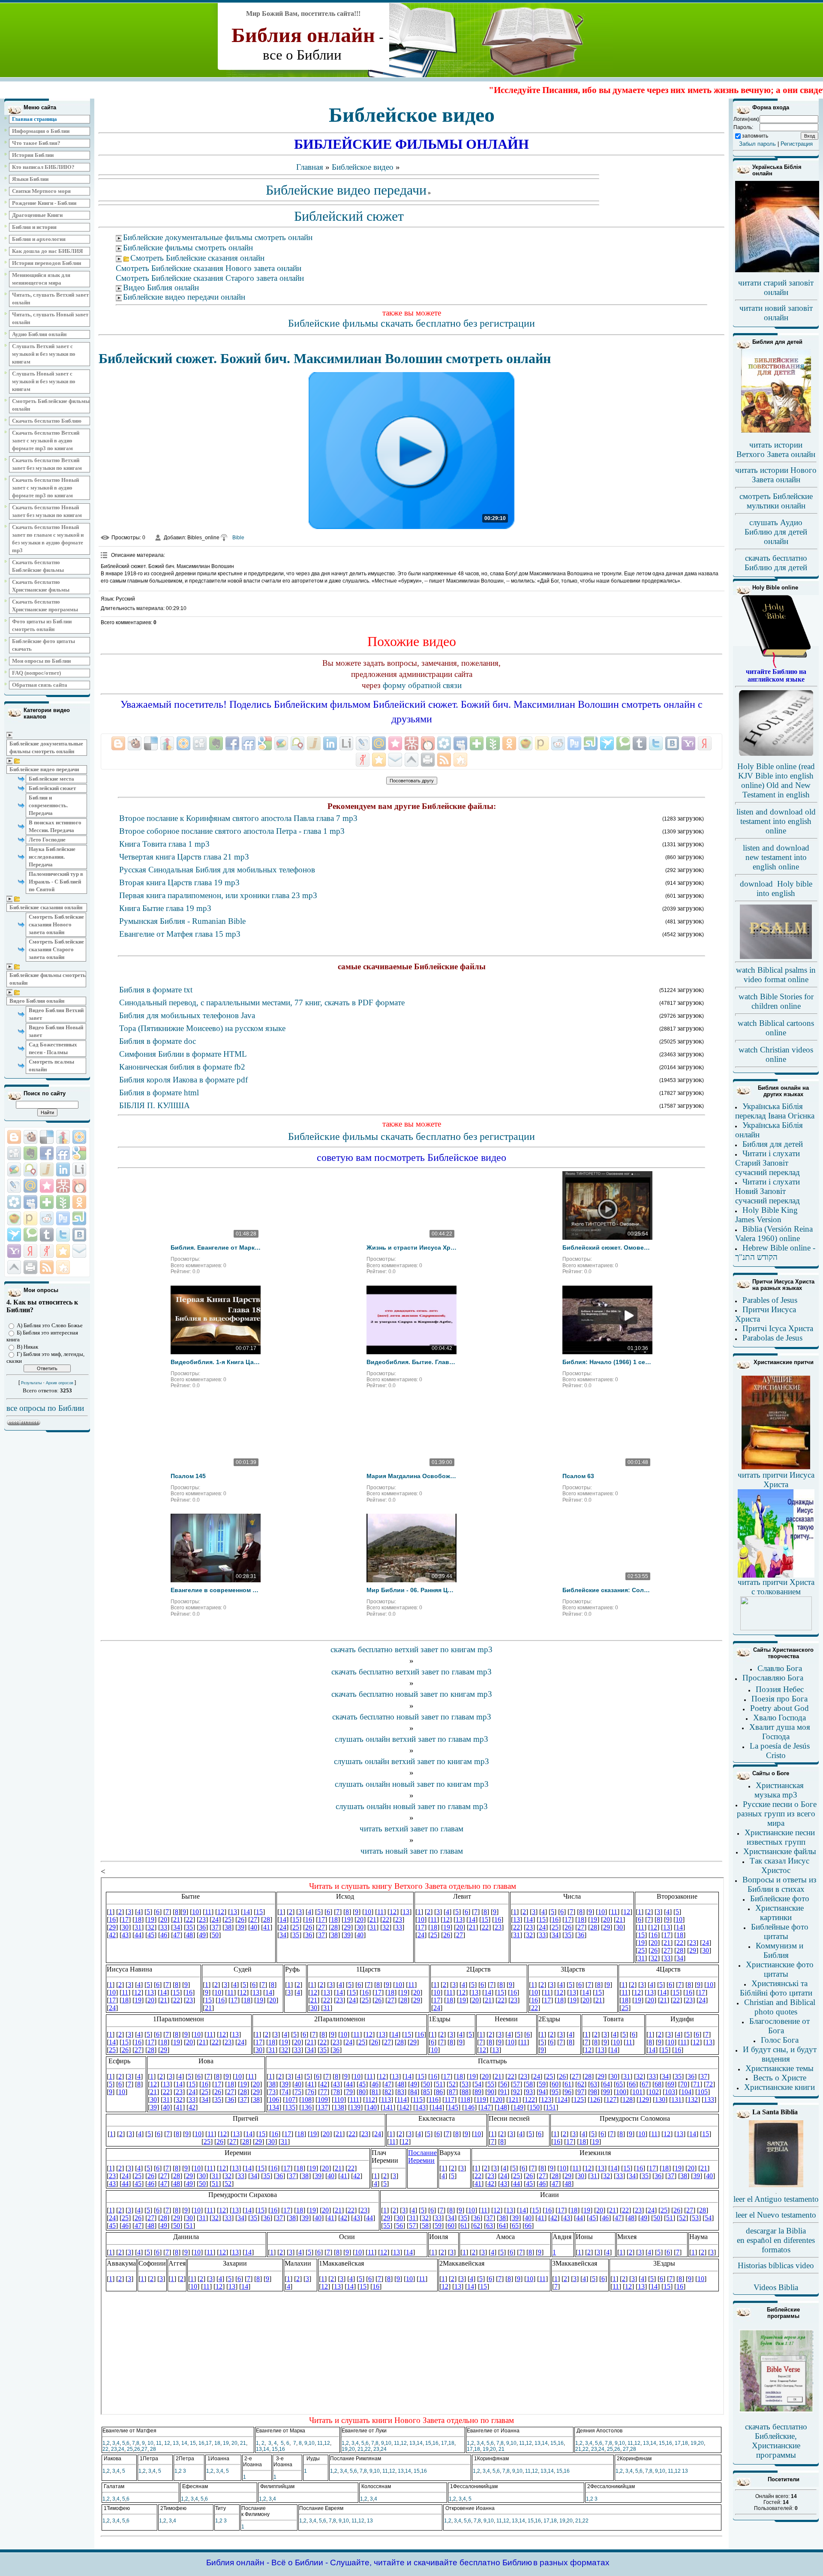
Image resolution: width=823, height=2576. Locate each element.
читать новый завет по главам (412, 1851)
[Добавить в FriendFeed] (63, 1153)
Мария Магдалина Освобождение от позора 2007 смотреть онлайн (411, 1476)
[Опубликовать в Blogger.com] (14, 1137)
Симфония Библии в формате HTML (183, 1054)
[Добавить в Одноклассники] (79, 1202)
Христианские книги (779, 2087)
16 (201, 2443)
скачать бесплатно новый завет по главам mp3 (412, 1717)
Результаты (31, 1383)
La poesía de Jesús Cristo (780, 1751)
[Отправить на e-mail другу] (79, 1251)
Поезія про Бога (779, 1699)
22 (105, 2449)
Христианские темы (779, 2068)
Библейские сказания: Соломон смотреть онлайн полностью (607, 1590)
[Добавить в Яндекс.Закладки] (30, 1251)
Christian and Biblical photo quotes (780, 2007)
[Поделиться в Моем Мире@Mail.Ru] (30, 1186)
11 (159, 2443)
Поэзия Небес (780, 1689)
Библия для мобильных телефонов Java (187, 1015)
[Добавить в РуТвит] (63, 1218)
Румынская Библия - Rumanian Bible (182, 921)
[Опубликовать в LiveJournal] (14, 1186)
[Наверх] (14, 1267)
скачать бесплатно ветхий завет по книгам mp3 (411, 1649)
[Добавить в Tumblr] (47, 1235)
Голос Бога (780, 2040)
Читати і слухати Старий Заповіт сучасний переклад (767, 1163)
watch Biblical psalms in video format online (776, 975)
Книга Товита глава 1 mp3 (164, 844)
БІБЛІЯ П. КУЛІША (155, 1105)
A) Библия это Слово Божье (50, 1325)
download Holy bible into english (776, 888)
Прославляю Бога (773, 1678)
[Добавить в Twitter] (63, 1235)
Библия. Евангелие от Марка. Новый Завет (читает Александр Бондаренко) (216, 1247)
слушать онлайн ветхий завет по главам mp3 (411, 1739)
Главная (310, 167)
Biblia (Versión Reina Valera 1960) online (774, 1234)
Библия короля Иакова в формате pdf (183, 1080)
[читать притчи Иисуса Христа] (776, 1469)
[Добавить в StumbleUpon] (79, 1218)
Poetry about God (779, 1708)
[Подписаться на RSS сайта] (47, 1267)
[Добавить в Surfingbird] (14, 1235)
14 (184, 2443)
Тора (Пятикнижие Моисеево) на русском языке (202, 1028)
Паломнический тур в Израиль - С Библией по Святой (56, 882)
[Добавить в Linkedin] (63, 1169)
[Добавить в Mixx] (79, 1186)
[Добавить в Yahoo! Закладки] (14, 1251)
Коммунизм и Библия (779, 1950)
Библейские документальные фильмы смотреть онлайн (46, 747)
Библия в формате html (159, 1093)
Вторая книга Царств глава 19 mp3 (179, 882)
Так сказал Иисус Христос (779, 1865)
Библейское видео (363, 167)
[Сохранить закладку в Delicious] (47, 1137)
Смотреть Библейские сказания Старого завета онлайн (56, 949)
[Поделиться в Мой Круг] (14, 1202)
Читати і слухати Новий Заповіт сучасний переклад (767, 1191)
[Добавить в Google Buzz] (14, 1169)
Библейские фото (780, 1898)
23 (114, 2449)
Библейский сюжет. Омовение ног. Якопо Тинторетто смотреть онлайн (607, 1247)
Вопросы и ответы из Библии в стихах (779, 1884)
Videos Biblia (776, 2287)
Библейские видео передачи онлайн (184, 297)
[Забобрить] (30, 1137)
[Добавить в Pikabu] (14, 1218)
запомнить (755, 136)
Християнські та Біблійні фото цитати (776, 1988)
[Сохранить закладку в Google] (79, 1153)
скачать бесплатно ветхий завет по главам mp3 (411, 1672)
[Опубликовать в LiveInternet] (79, 1169)
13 (176, 2443)
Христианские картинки (779, 1913)
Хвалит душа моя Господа (780, 1732)
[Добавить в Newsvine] (63, 1202)
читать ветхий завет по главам (411, 1829)
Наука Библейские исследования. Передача (52, 857)
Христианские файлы (780, 1851)
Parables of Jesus (770, 1300)
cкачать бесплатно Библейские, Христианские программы (776, 2441)
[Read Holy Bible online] (776, 666)
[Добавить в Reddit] (47, 1218)
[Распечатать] (30, 1267)
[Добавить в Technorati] (30, 1235)
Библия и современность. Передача (48, 805)
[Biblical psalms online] (776, 957)
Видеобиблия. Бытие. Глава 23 (411, 1362)
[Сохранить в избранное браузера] (63, 1251)
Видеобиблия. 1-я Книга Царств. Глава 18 (216, 1362)
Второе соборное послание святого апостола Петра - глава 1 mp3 (232, 831)
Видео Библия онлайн (37, 1001)
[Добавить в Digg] (14, 1153)
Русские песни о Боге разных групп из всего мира (777, 1814)
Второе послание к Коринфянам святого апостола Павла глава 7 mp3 (238, 818)
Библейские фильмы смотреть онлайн (48, 979)
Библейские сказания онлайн (46, 907)
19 (226, 2443)
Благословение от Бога (779, 2026)
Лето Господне (47, 840)
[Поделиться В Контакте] (79, 1235)
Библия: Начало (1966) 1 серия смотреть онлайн (607, 1362)
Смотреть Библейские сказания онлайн (197, 258)
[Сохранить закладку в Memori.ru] (47, 1186)
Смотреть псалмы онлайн (51, 1066)
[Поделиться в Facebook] (47, 1153)
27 (144, 2449)
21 (243, 2443)
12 (167, 2443)
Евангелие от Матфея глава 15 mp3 (180, 934)
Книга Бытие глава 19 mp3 (165, 908)
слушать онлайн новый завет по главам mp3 (412, 1806)
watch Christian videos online (776, 1054)
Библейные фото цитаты (780, 1931)
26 (137, 2449)
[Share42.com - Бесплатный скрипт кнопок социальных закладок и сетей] (63, 1267)
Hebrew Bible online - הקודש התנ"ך (775, 1252)
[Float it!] (79, 1137)
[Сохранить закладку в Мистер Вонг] (63, 1186)
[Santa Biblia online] (776, 2185)
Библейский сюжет (52, 788)
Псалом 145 (188, 1476)
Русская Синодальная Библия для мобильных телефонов (217, 870)
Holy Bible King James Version (766, 1215)
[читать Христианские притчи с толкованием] (776, 1628)
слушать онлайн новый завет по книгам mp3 (412, 1784)
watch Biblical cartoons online (776, 1028)
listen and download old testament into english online (776, 821)
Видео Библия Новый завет (56, 1031)
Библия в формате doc (158, 1041)
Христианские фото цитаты (780, 1969)
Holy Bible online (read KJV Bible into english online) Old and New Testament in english (776, 780)
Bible (238, 538)
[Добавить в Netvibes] (47, 1202)
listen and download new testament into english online (776, 857)
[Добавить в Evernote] (30, 1153)
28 (153, 2449)
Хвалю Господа (779, 1718)
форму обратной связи (422, 685)
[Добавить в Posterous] (30, 1218)
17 (209, 2443)
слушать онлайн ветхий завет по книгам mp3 (411, 1761)
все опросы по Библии (45, 1408)
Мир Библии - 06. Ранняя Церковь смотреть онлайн (411, 1590)
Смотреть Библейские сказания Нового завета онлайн (56, 924)
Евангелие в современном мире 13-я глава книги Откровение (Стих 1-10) (216, 1590)
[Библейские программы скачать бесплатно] (776, 2411)
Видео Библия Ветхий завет (56, 1014)
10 (150, 2443)
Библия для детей (773, 1144)
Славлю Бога (780, 1668)
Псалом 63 (578, 1476)
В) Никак (27, 1347)
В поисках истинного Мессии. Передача (55, 826)
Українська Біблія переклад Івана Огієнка (775, 1111)
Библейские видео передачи (44, 769)
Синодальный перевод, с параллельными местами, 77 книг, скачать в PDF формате (262, 1002)
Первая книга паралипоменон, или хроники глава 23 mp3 (218, 895)
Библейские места (51, 779)
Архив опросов (60, 1383)
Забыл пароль (757, 144)
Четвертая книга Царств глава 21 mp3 (184, 857)
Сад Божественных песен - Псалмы (53, 1048)
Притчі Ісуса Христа (778, 1328)
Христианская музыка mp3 (779, 1790)
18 (217, 2443)
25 (130, 2449)
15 (193, 2443)
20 (234, 2443)
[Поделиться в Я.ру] (47, 1251)
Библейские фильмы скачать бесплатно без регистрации (411, 323)
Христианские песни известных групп (780, 1837)
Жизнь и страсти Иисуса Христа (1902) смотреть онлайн (411, 1247)
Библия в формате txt (156, 990)
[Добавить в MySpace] (30, 1202)
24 (121, 2449)
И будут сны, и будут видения (780, 2054)
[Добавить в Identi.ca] (30, 1169)
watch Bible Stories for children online (776, 1001)
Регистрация (797, 144)
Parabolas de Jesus (772, 1338)
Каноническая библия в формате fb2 (182, 1067)
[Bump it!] (63, 1137)
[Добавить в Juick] (47, 1169)
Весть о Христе (780, 2078)
